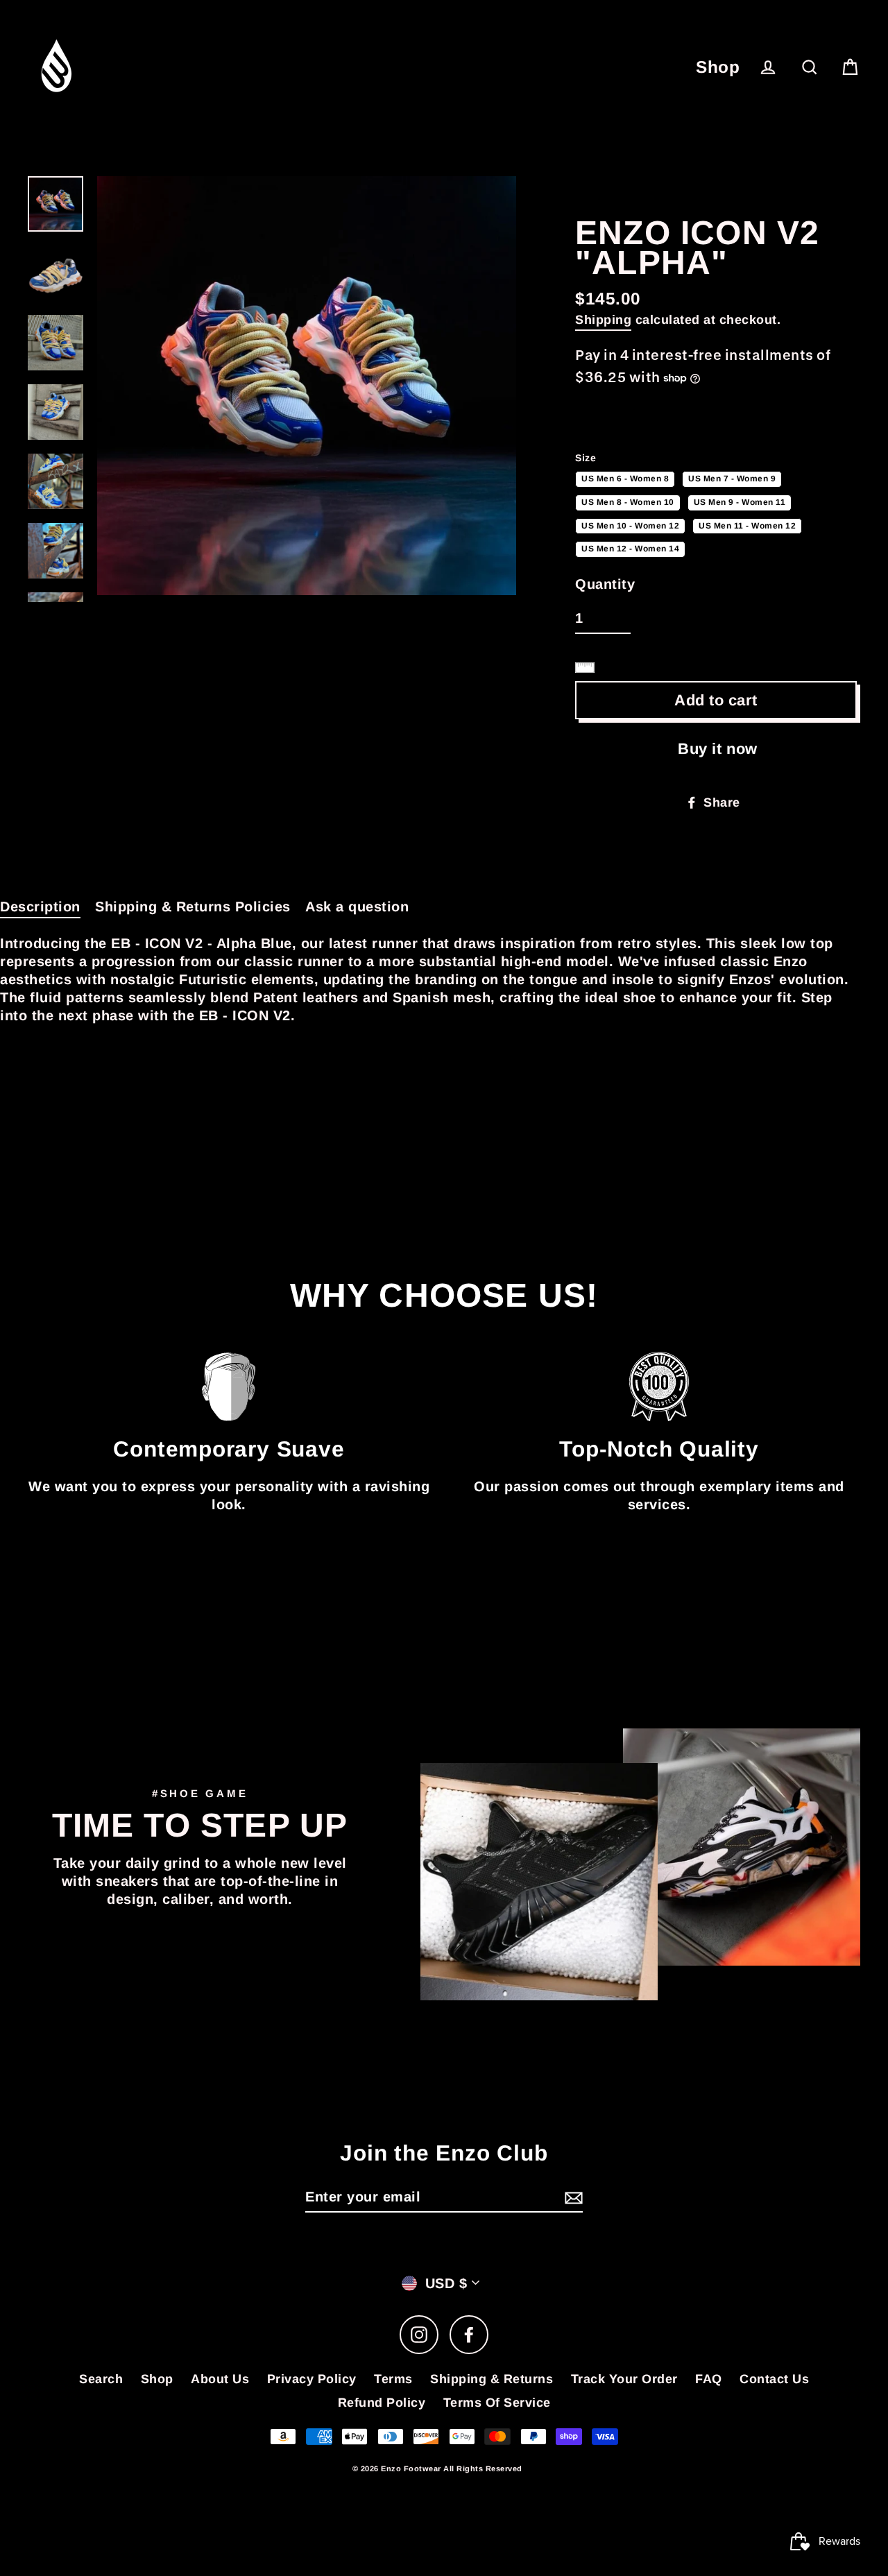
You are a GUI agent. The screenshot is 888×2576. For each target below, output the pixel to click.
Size (586, 458)
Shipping (603, 320)
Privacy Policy (312, 2379)
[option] (307, 386)
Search (101, 2379)
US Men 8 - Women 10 (628, 501)
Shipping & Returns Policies (193, 907)
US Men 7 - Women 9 (732, 477)
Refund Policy (382, 2403)
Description (40, 907)
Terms (393, 2379)
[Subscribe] (572, 2197)
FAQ (709, 2379)
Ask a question (357, 907)
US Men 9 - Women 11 (740, 501)
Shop (718, 67)
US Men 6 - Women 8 (625, 477)
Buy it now (718, 749)
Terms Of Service (497, 2403)
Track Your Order (624, 2379)
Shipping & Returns (492, 2379)
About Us (220, 2379)
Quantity (605, 584)
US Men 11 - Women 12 (747, 524)
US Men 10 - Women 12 (630, 524)
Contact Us (774, 2379)
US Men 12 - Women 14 (630, 547)
